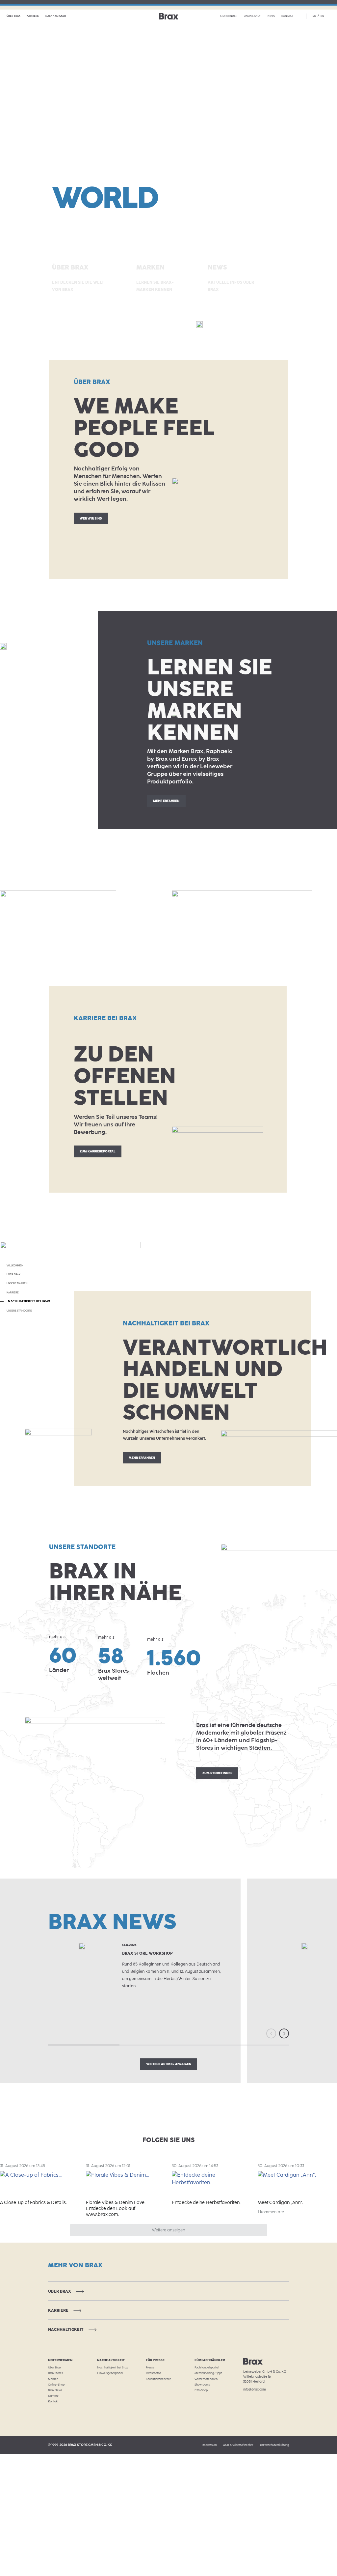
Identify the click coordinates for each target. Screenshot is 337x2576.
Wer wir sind (91, 518)
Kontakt (287, 16)
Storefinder (229, 16)
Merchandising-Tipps (208, 2373)
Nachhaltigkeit (56, 16)
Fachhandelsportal (207, 2367)
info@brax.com (255, 2389)
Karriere (33, 16)
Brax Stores (55, 2373)
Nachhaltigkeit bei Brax (112, 2367)
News (271, 16)
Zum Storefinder (217, 1773)
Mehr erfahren (166, 801)
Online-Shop (253, 16)
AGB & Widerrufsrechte (238, 2445)
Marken (53, 2379)
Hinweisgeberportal (110, 2373)
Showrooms (202, 2385)
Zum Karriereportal (98, 1151)
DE (314, 16)
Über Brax (13, 16)
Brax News (55, 2390)
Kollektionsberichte (158, 2379)
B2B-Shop (201, 2390)
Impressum (210, 2445)
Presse (150, 2367)
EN (322, 16)
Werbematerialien (206, 2379)
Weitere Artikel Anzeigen (169, 2064)
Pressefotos (153, 2373)
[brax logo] (169, 16)
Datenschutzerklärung (274, 2445)
